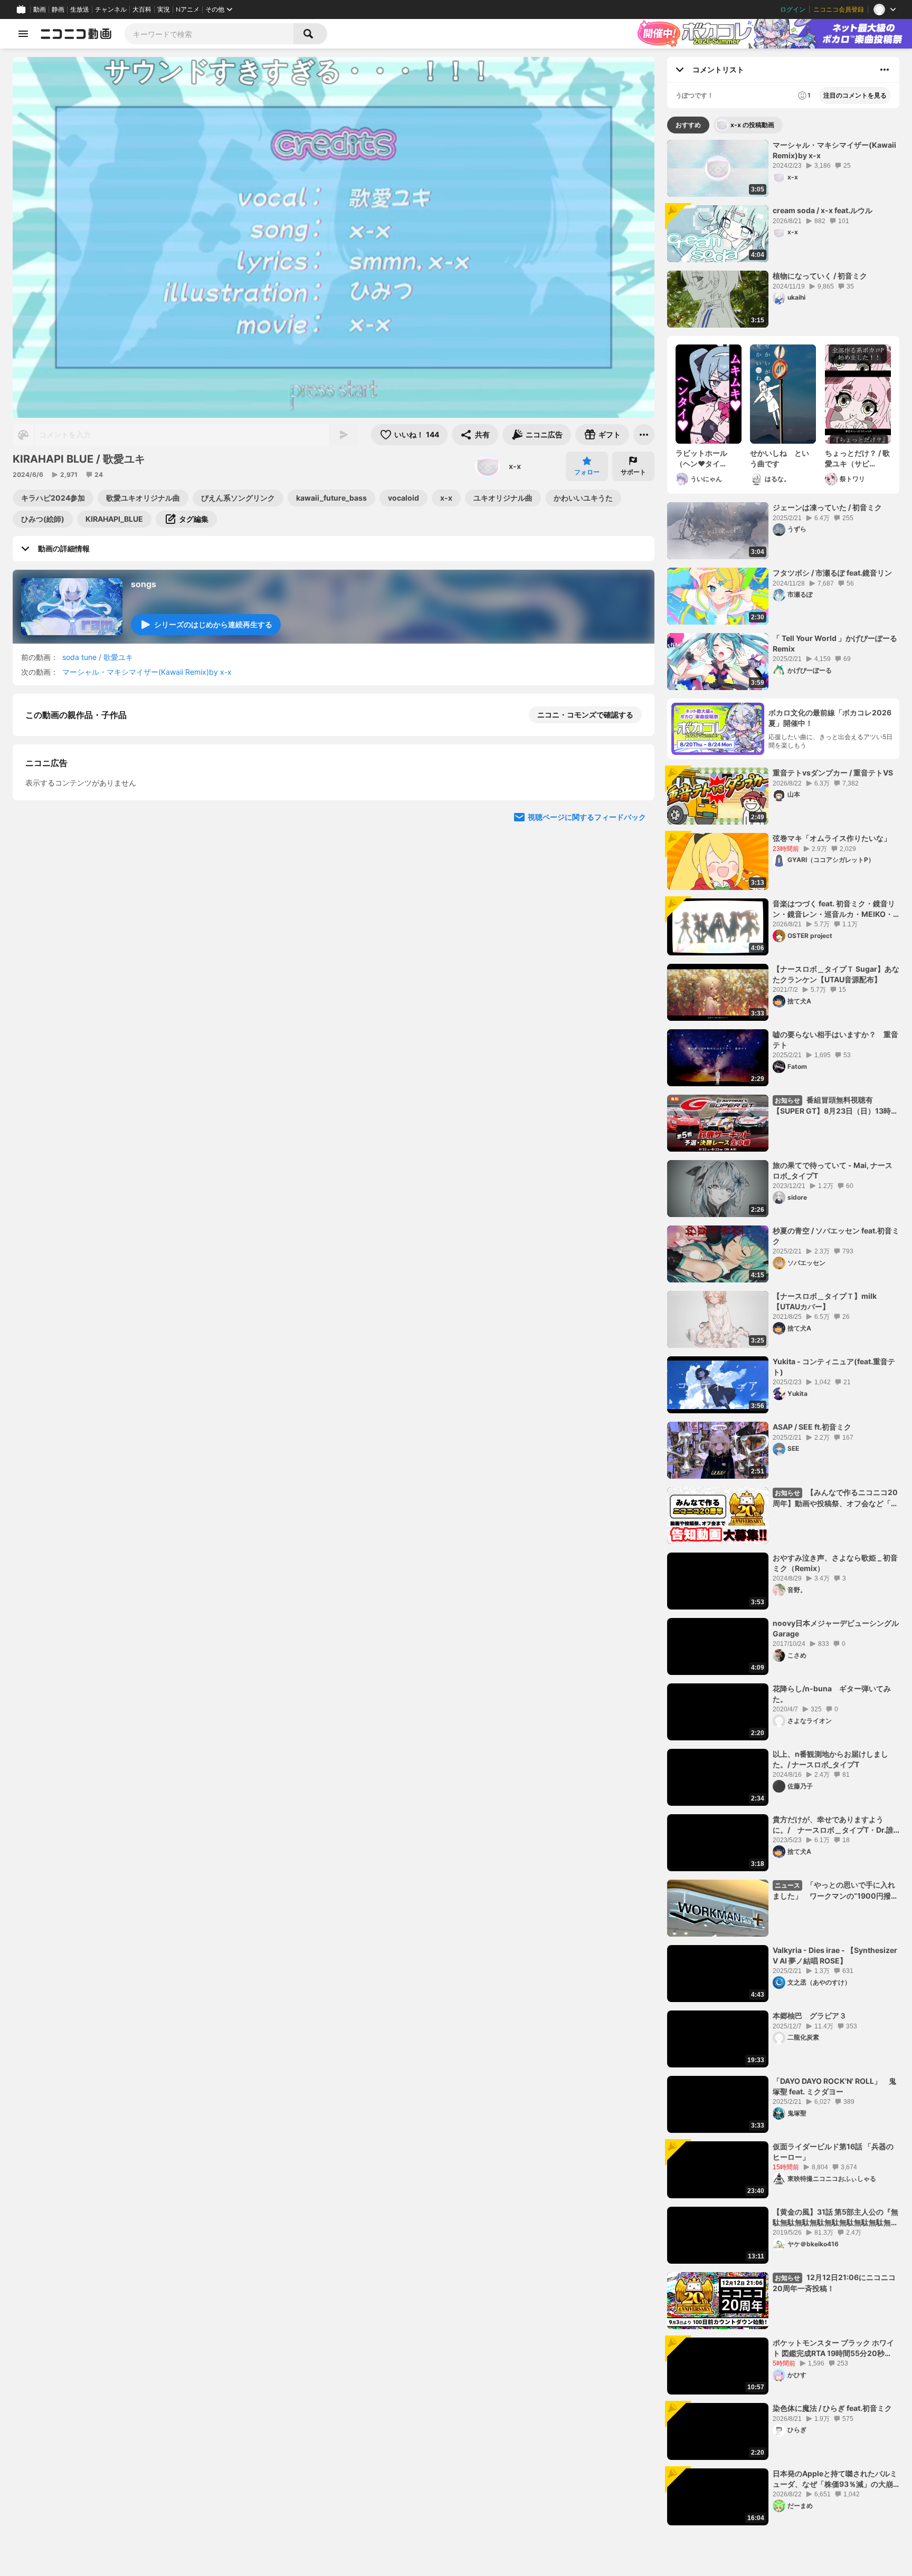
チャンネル (111, 9)
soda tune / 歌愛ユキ (98, 657)
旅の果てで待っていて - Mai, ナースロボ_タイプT (833, 1170)
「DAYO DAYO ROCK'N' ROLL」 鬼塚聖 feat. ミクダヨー (834, 2086)
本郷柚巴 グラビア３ (810, 2015)
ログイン (793, 9)
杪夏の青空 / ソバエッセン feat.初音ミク (836, 1236)
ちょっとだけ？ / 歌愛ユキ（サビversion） (857, 458)
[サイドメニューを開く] (23, 34)
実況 (164, 9)
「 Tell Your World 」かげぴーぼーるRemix (835, 643)
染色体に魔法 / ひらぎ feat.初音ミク (832, 2408)
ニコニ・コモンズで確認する (585, 715)
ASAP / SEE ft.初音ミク (812, 1427)
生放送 (80, 9)
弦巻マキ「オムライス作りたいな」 (832, 838)
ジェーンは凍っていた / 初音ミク (827, 507)
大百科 (142, 9)
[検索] (310, 34)
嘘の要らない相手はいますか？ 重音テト (835, 1040)
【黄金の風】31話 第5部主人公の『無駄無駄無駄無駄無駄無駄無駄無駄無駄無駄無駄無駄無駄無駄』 (835, 2217)
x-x (515, 466)
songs (144, 584)
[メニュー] (644, 435)
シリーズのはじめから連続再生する (213, 624)
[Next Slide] (633, 993)
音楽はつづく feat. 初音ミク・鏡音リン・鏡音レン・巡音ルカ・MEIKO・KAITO (834, 909)
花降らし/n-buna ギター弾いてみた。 (832, 1694)
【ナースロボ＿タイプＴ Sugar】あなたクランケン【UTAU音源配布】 (836, 974)
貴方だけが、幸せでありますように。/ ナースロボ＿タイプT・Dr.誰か (833, 1825)
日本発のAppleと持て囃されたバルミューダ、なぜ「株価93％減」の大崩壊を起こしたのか (835, 2479)
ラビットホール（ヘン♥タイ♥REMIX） (701, 458)
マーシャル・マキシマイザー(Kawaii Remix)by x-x (147, 672)
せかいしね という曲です (780, 458)
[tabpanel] (783, 1333)
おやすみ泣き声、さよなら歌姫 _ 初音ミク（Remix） (835, 1563)
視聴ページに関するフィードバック (587, 1094)
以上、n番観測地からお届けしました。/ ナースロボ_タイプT (830, 1759)
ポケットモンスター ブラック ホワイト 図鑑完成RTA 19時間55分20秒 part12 (833, 2348)
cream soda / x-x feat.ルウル (823, 210)
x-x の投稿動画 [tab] (752, 125)
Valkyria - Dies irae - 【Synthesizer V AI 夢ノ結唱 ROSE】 (835, 1955)
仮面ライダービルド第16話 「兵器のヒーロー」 (833, 2152)
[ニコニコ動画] (76, 34)
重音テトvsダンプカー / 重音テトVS (833, 773)
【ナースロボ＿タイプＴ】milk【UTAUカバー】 (825, 1301)
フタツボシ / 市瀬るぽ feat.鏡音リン (832, 573)
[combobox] (209, 34)
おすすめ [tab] (688, 125)
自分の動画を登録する (85, 895)
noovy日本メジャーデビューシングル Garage (836, 1628)
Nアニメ (188, 9)
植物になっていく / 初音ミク (820, 276)
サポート (633, 472)
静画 (58, 9)
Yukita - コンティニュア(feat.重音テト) (834, 1367)
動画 (40, 9)
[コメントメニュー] (885, 70)
